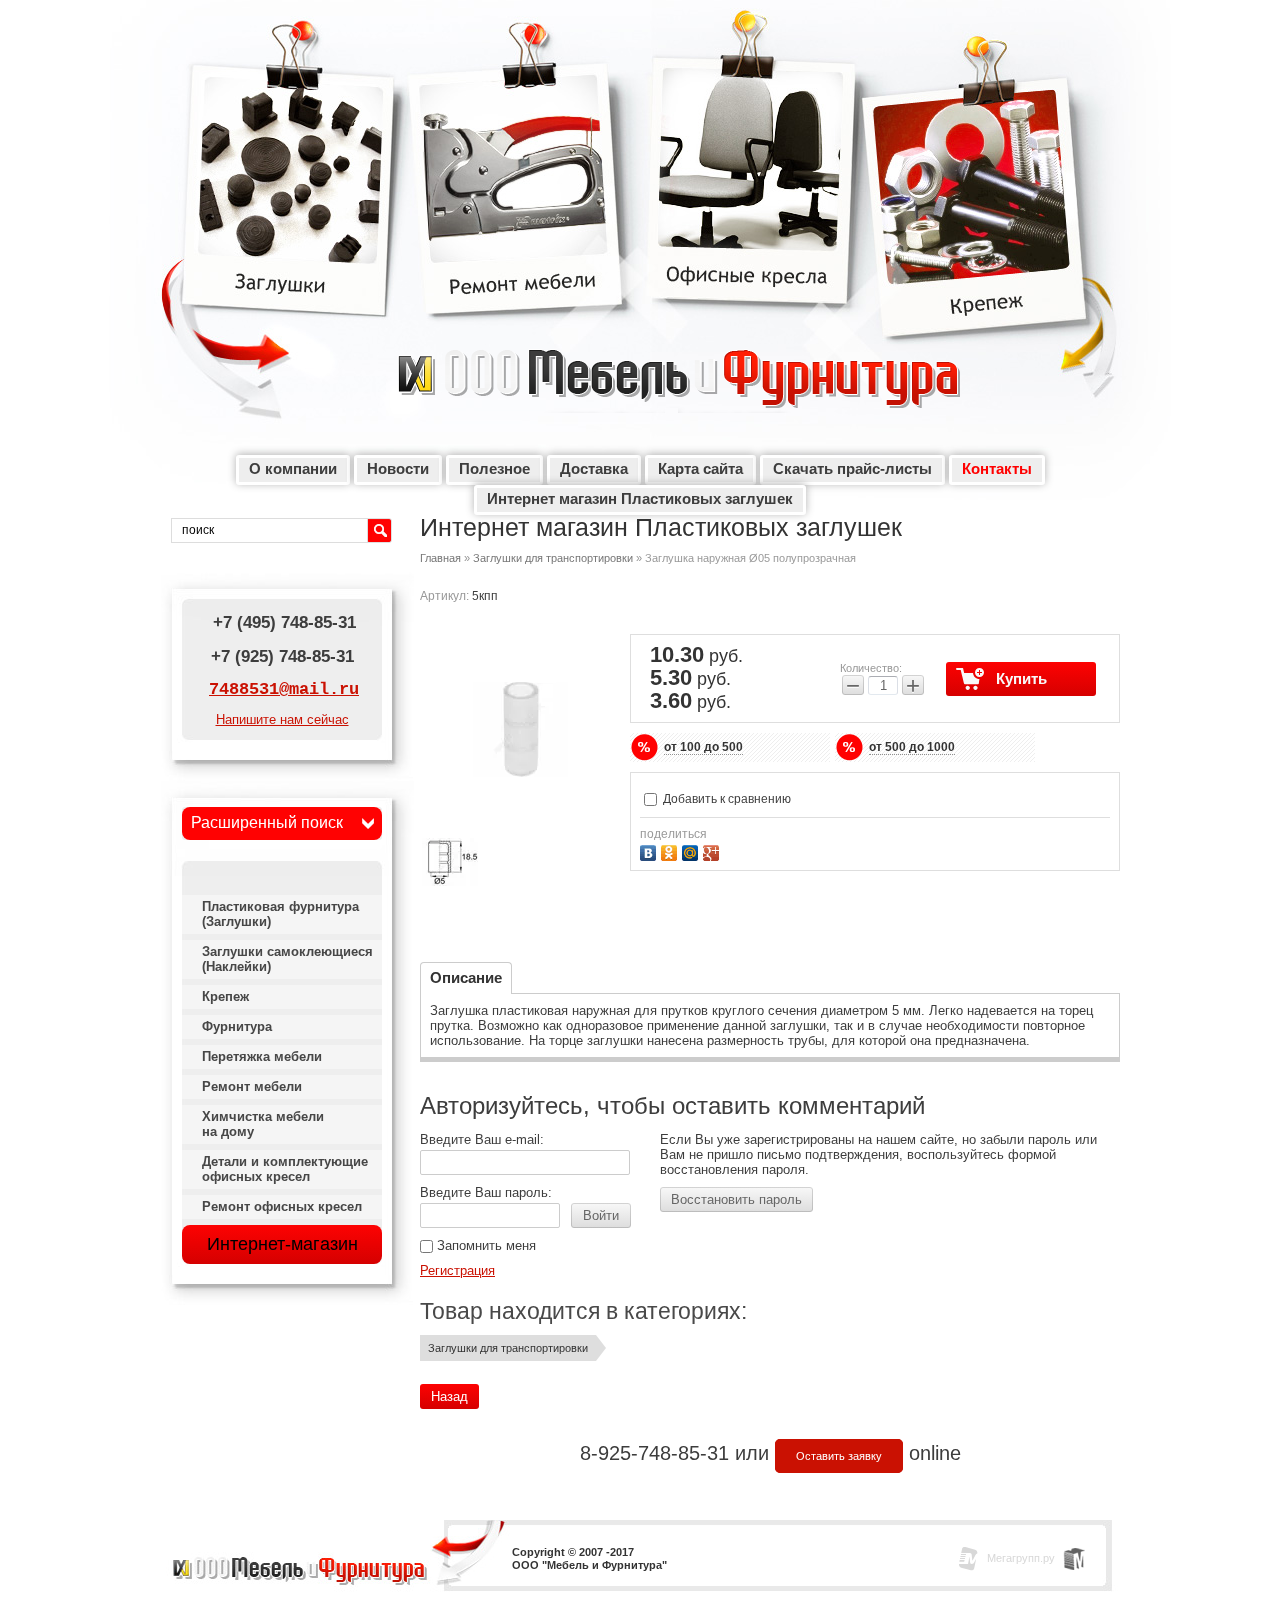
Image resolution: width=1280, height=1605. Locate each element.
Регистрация (457, 1270)
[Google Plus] (713, 850)
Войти (601, 1215)
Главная (440, 558)
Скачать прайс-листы (852, 468)
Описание (466, 977)
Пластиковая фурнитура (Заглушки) (280, 914)
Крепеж (977, 210)
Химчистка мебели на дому (263, 1124)
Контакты (997, 468)
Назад (449, 1396)
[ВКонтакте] (650, 850)
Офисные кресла (753, 190)
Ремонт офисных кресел (282, 1206)
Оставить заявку (839, 1456)
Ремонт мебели (517, 190)
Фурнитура (237, 1026)
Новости (398, 468)
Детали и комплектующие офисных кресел (285, 1169)
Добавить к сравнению (725, 799)
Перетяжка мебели (262, 1056)
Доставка (594, 468)
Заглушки (290, 190)
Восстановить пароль (736, 1199)
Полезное (494, 468)
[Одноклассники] (671, 850)
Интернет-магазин (282, 1244)
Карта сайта (700, 468)
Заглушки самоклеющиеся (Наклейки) (287, 959)
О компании (293, 468)
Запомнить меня (484, 1245)
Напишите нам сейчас (282, 719)
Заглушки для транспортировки (553, 558)
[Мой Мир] (692, 850)
